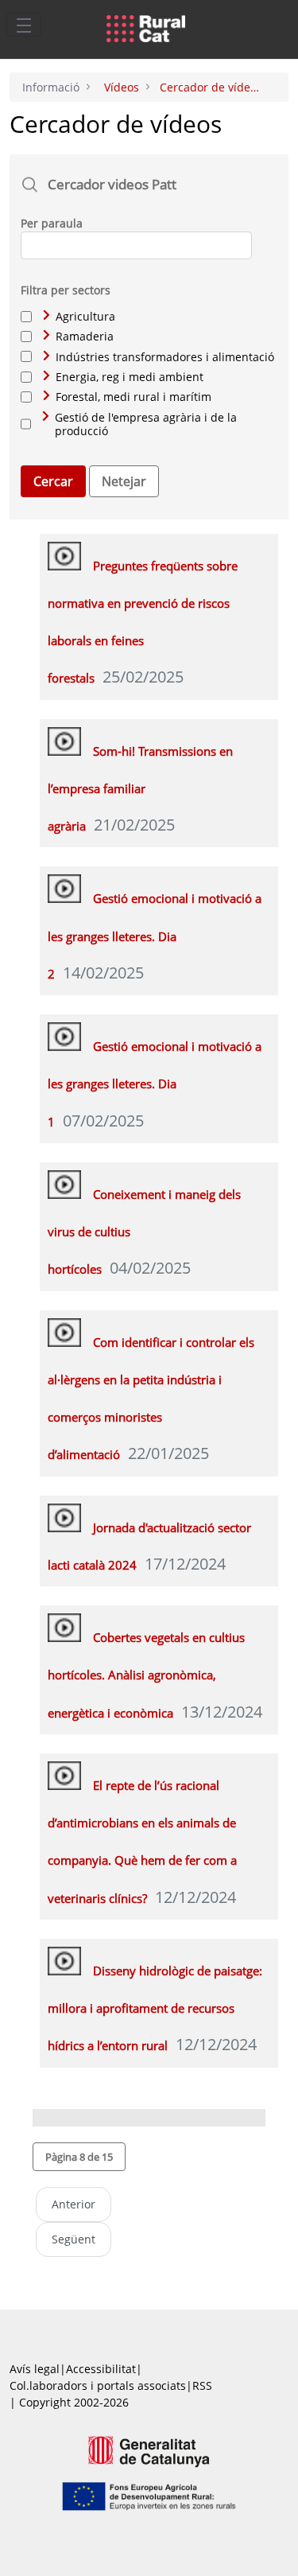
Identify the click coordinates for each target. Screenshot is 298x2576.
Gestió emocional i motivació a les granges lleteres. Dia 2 (155, 936)
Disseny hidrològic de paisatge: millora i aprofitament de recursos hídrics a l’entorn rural (155, 2008)
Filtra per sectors (66, 290)
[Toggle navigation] (24, 25)
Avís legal (35, 2369)
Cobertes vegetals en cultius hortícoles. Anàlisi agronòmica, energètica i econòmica (146, 1675)
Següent (74, 2239)
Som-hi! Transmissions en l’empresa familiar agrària (140, 789)
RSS (202, 2385)
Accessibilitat (101, 2369)
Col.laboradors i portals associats (98, 2385)
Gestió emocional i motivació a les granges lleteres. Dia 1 (155, 1084)
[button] (79, 2157)
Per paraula (52, 223)
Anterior (74, 2204)
